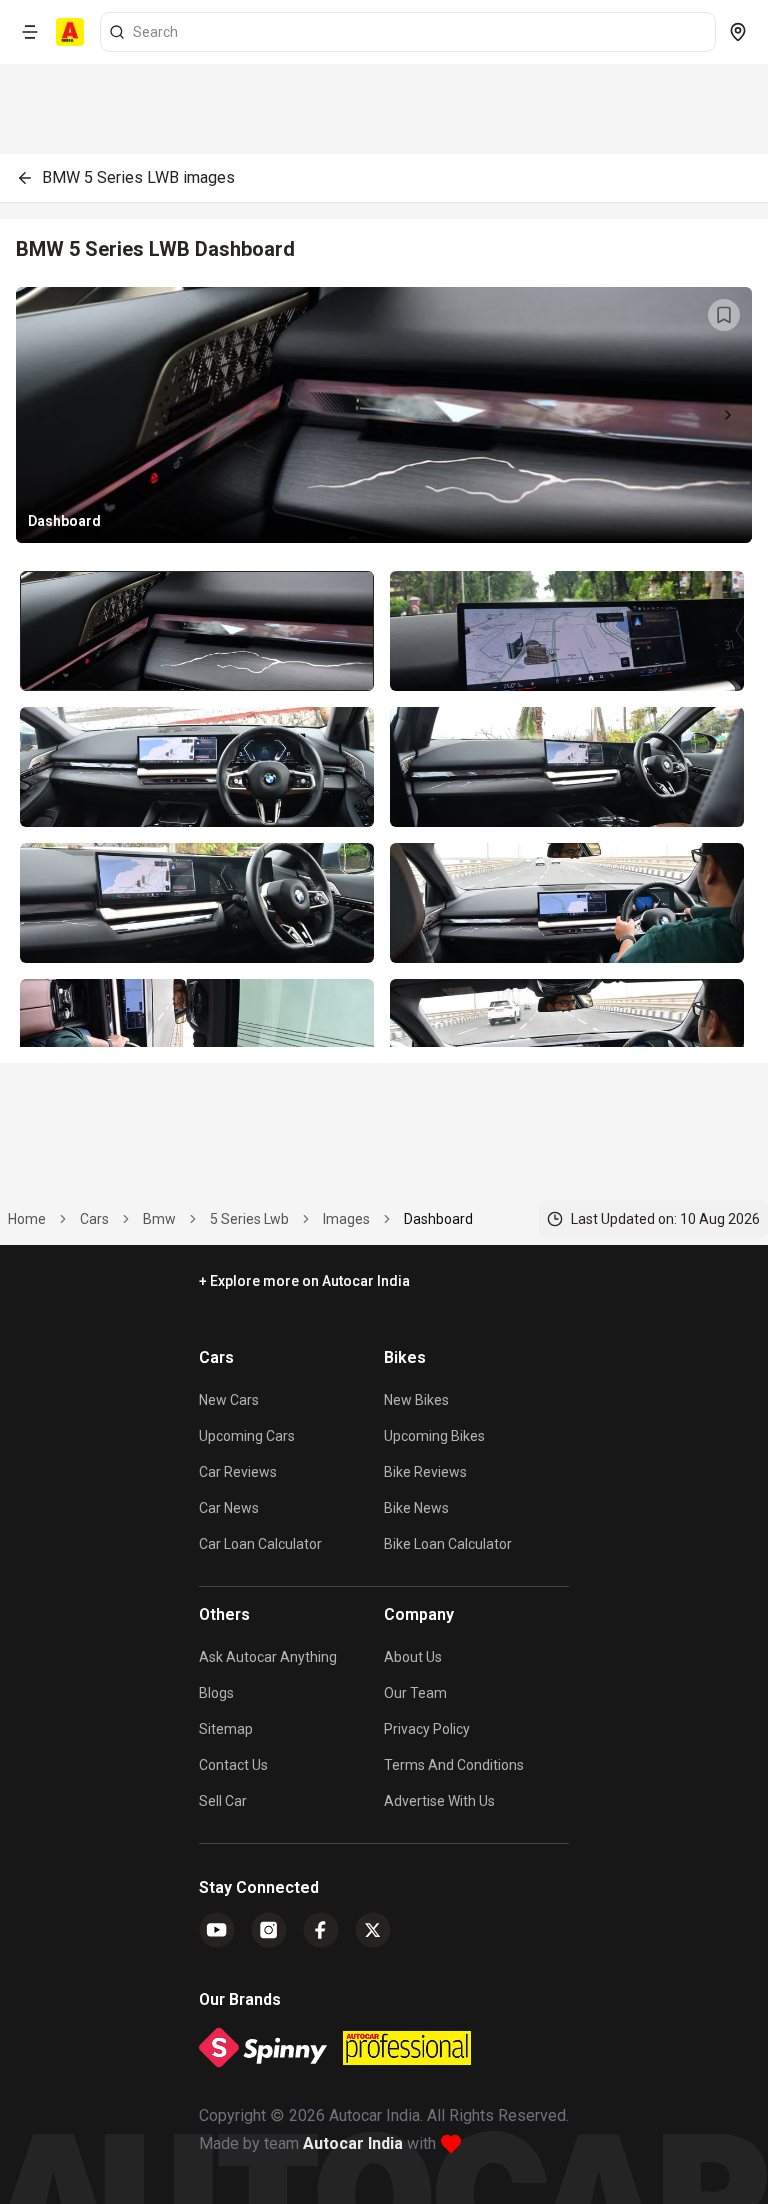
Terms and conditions (454, 1765)
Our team (415, 1693)
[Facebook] (321, 1930)
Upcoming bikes (434, 1436)
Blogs (216, 1693)
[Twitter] (373, 1930)
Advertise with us (439, 1801)
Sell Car (223, 1801)
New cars (229, 1400)
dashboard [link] (438, 1219)
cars (94, 1219)
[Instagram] (269, 1930)
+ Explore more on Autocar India (304, 1281)
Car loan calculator (260, 1544)
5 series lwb (249, 1219)
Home (27, 1219)
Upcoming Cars (247, 1436)
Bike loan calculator (448, 1544)
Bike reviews (425, 1472)
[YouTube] (217, 1930)
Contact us (233, 1765)
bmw (159, 1219)
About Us (413, 1657)
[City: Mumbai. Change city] (738, 32)
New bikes (416, 1400)
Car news (229, 1508)
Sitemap (226, 1729)
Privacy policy (427, 1729)
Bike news (416, 1508)
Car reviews (238, 1472)
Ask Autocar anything (268, 1657)
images (346, 1219)
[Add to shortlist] (724, 315)
